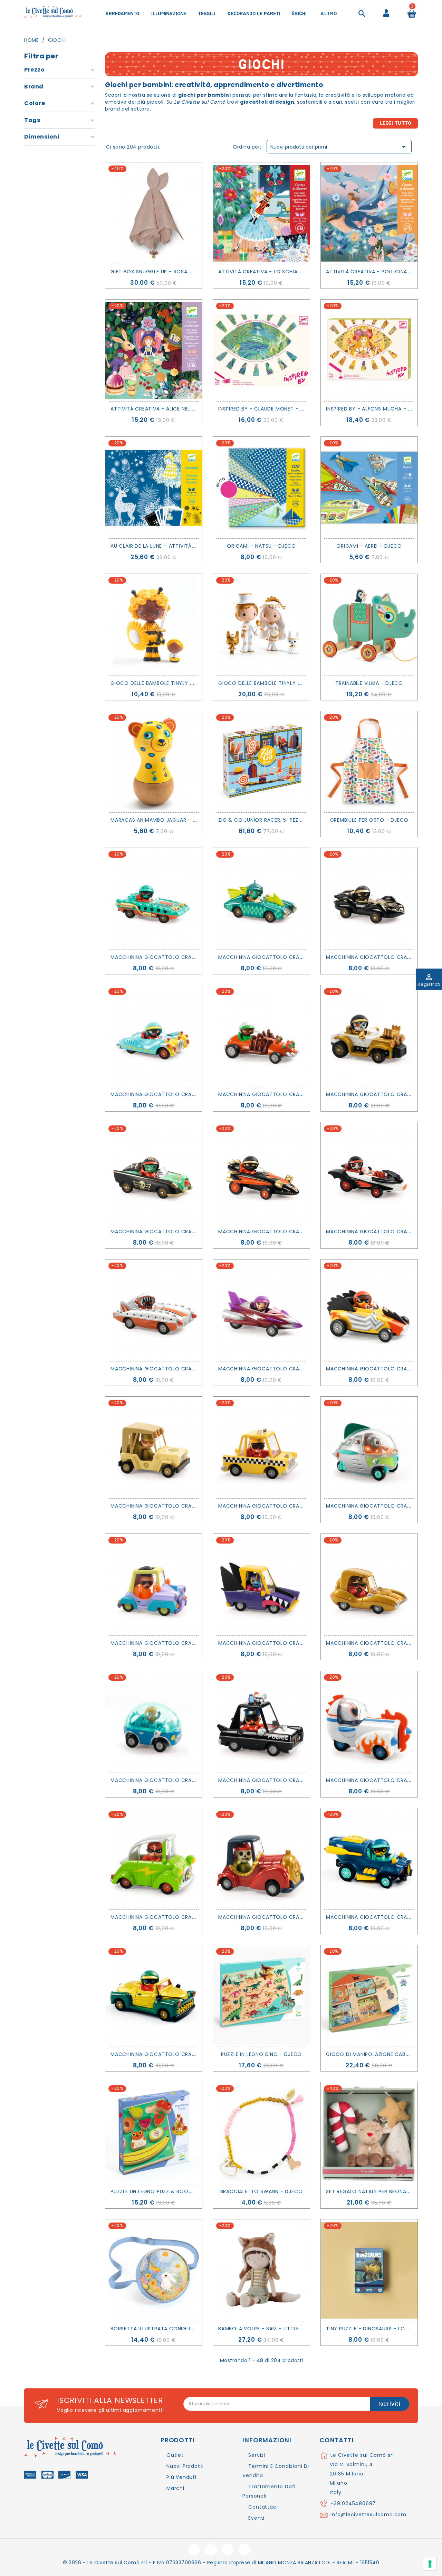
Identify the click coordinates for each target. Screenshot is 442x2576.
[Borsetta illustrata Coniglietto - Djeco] (154, 2270)
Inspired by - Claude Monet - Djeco (268, 409)
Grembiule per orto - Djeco (369, 820)
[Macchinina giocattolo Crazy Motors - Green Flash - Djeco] (154, 1859)
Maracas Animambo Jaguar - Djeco (160, 820)
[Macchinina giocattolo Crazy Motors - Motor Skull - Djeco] (369, 1036)
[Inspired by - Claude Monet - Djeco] (261, 350)
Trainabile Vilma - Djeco (369, 683)
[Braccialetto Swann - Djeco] (261, 2133)
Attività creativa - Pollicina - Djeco (379, 272)
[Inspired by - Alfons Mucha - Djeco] (369, 350)
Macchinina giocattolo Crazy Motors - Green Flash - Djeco (198, 1917)
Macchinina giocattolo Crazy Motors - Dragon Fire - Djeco (306, 1232)
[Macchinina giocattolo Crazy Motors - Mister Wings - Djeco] (261, 899)
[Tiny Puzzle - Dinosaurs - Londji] (369, 2270)
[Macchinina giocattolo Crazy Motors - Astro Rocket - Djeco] (369, 1722)
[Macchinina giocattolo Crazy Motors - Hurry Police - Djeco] (261, 1722)
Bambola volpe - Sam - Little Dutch (268, 2329)
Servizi (257, 2455)
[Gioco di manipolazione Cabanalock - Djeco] (369, 1996)
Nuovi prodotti (185, 2466)
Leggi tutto (396, 123)
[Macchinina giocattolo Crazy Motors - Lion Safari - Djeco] (154, 1447)
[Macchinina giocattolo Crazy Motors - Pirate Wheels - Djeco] (154, 1173)
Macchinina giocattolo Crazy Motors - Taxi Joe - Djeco (301, 1506)
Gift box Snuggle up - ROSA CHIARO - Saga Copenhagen (188, 272)
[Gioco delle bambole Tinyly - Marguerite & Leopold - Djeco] (261, 625)
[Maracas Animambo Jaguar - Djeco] (154, 762)
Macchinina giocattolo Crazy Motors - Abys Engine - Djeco (198, 957)
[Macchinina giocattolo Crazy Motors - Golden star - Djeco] (369, 1585)
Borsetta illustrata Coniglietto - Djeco (169, 2329)
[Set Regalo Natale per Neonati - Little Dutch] (369, 2133)
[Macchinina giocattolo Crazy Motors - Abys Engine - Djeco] (154, 899)
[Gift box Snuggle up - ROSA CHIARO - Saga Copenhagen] (154, 213)
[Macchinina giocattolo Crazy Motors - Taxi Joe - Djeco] (261, 1447)
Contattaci (263, 2507)
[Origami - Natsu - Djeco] (261, 488)
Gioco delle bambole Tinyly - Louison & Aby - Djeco (184, 683)
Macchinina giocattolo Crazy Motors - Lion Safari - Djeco (197, 1506)
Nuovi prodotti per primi (339, 147)
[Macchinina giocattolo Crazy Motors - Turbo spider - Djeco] (261, 1036)
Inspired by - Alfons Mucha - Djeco (376, 409)
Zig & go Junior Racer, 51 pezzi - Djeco (272, 820)
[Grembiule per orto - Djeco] (369, 762)
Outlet (175, 2455)
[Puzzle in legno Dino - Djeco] (261, 1996)
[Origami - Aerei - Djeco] (369, 488)
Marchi (175, 2488)
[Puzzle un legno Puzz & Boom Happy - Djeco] (154, 2133)
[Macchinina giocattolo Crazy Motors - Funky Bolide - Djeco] (154, 1585)
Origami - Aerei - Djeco (369, 546)
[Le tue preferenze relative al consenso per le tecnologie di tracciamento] (430, 2564)
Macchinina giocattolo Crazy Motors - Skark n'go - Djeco (305, 1643)
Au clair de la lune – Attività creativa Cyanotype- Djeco (192, 546)
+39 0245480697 (353, 2503)
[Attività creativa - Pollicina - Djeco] (369, 213)
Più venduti (181, 2477)
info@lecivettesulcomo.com (368, 2514)
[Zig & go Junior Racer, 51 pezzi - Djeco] (261, 762)
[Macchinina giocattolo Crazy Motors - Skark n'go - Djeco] (261, 1585)
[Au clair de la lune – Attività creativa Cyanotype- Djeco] (154, 488)
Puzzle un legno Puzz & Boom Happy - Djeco (173, 2191)
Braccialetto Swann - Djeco (262, 2191)
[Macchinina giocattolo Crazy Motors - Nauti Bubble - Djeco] (154, 1722)
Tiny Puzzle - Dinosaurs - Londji (371, 2329)
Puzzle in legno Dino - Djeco (261, 2054)
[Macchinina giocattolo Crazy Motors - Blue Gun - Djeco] (154, 1036)
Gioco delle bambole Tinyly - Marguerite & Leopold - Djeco (303, 683)
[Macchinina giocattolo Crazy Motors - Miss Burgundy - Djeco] (261, 1310)
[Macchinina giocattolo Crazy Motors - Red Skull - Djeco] (261, 1859)
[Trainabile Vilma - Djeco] (369, 625)
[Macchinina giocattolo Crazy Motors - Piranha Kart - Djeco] (154, 1310)
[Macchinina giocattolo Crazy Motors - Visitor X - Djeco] (369, 1447)
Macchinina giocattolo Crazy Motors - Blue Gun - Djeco (194, 1094)
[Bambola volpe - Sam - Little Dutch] (261, 2270)
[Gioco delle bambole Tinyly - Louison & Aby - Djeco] (154, 625)
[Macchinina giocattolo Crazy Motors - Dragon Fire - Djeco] (261, 1173)
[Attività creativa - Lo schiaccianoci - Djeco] (261, 213)
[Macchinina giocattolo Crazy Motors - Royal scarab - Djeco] (154, 1996)
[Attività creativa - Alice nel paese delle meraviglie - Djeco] (154, 350)
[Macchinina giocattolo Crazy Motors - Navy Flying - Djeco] (369, 1859)
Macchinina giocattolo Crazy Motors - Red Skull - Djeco (302, 1917)
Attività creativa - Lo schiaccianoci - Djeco (283, 272)
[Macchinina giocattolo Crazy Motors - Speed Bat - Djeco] (369, 1173)
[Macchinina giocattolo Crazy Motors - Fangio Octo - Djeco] (369, 899)
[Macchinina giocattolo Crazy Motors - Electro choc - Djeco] (369, 1310)
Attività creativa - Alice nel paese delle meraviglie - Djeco (193, 409)
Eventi (256, 2518)
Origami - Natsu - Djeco (261, 546)
